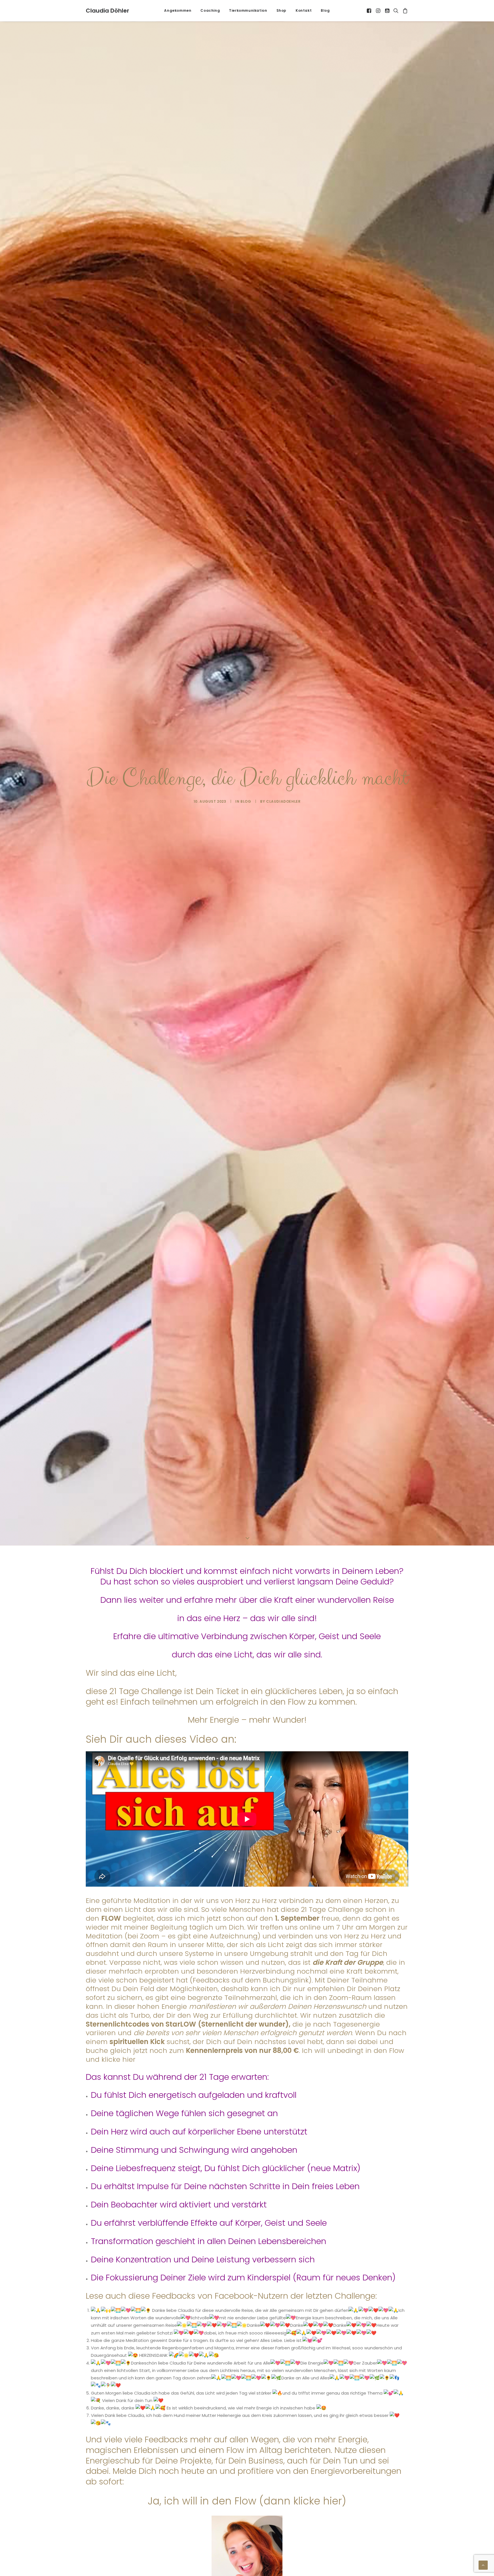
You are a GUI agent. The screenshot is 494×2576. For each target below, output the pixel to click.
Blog (325, 10)
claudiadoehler (283, 801)
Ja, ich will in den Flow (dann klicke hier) (247, 2501)
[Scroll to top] (483, 2565)
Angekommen (178, 10)
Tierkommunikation (248, 10)
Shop (281, 10)
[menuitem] (178, 11)
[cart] (404, 11)
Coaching (210, 10)
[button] (369, 11)
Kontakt (304, 10)
